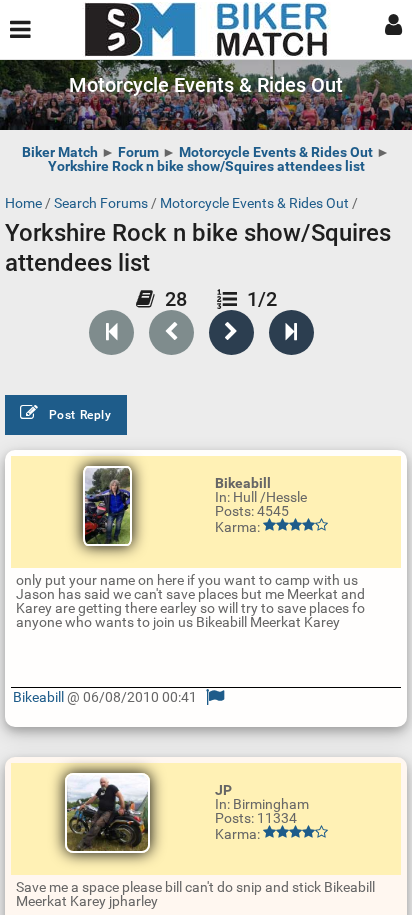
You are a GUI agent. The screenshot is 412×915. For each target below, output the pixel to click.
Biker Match (60, 152)
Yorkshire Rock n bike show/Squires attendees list (206, 166)
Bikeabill (38, 697)
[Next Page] (231, 332)
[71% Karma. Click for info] (295, 832)
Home (23, 203)
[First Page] (111, 332)
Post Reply (80, 415)
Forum (138, 152)
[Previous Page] (171, 332)
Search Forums (101, 203)
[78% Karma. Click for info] (295, 525)
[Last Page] (291, 332)
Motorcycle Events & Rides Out (276, 152)
